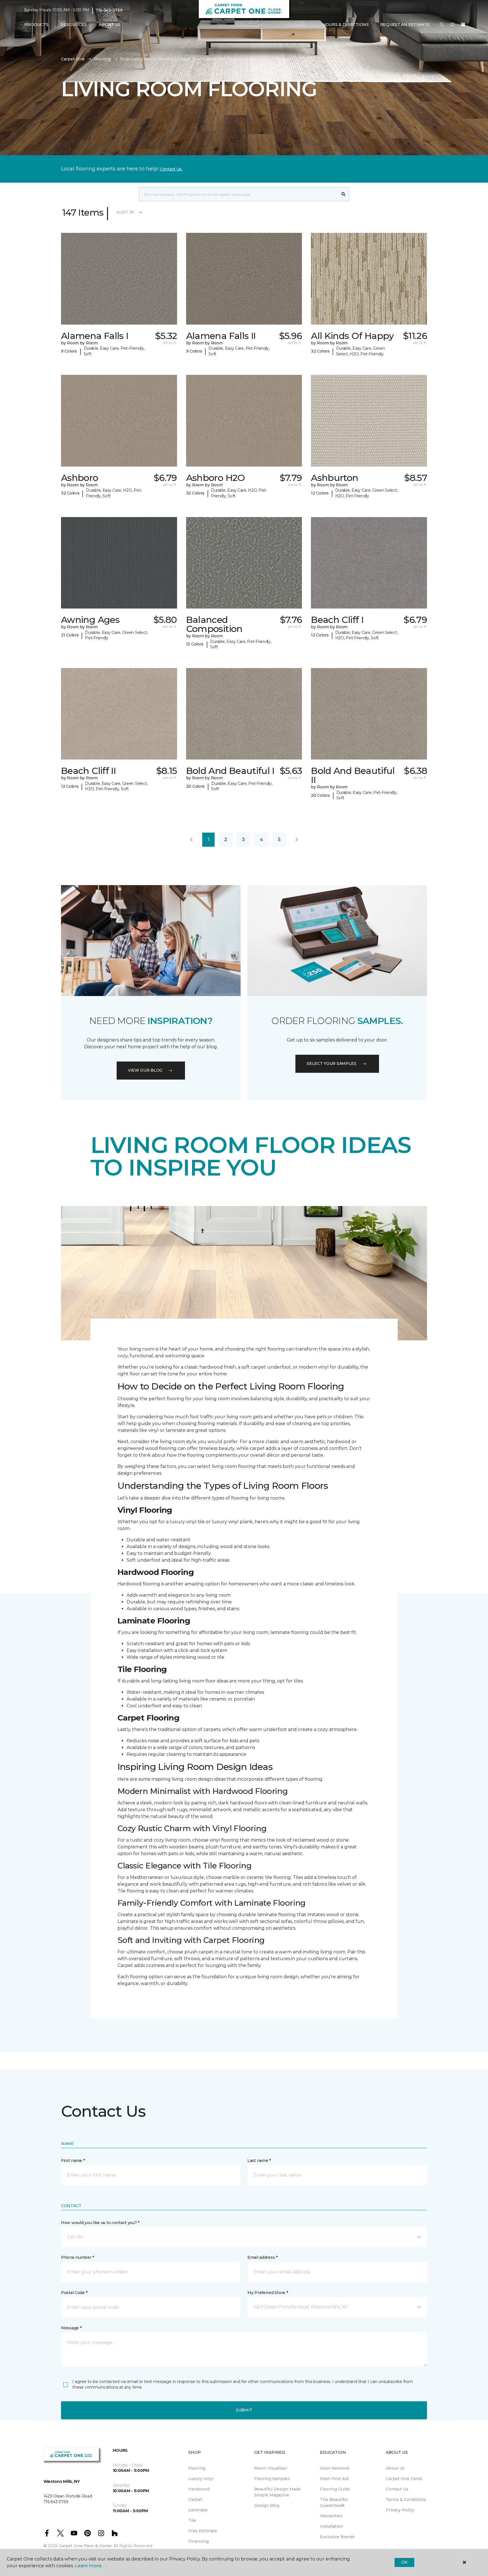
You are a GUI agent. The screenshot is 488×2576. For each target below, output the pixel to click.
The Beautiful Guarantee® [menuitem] (334, 2502)
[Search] (344, 194)
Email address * (262, 2257)
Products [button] (36, 25)
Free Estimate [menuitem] (203, 2531)
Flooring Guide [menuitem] (335, 2489)
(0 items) (463, 25)
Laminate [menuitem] (198, 2510)
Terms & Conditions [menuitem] (406, 2500)
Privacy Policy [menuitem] (400, 2510)
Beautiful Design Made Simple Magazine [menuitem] (277, 2492)
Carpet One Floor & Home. (86, 2546)
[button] (442, 25)
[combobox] (238, 194)
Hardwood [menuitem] (199, 2489)
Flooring (102, 59)
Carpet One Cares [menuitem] (404, 2479)
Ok (404, 2562)
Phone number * (78, 2257)
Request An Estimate (405, 25)
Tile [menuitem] (192, 2520)
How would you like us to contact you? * (100, 2223)
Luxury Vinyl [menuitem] (201, 2479)
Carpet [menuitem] (195, 2500)
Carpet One (73, 59)
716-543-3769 (109, 10)
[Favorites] (452, 25)
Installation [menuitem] (332, 2526)
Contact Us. (171, 169)
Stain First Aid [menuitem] (334, 2479)
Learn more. (89, 2566)
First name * (73, 2161)
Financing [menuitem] (199, 2541)
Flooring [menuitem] (197, 2468)
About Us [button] (110, 25)
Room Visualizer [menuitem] (271, 2468)
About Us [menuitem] (395, 2468)
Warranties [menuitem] (331, 2516)
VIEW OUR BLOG (145, 1070)
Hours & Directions (346, 25)
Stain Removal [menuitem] (335, 2468)
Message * (71, 2328)
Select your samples (332, 1063)
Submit (244, 2410)
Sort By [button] (126, 212)
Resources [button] (74, 25)
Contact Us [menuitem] (397, 2489)
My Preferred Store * (268, 2293)
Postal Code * (74, 2293)
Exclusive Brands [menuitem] (337, 2537)
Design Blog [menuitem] (267, 2505)
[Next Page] (297, 840)
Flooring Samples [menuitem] (272, 2479)
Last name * (259, 2161)
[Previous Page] (191, 840)
